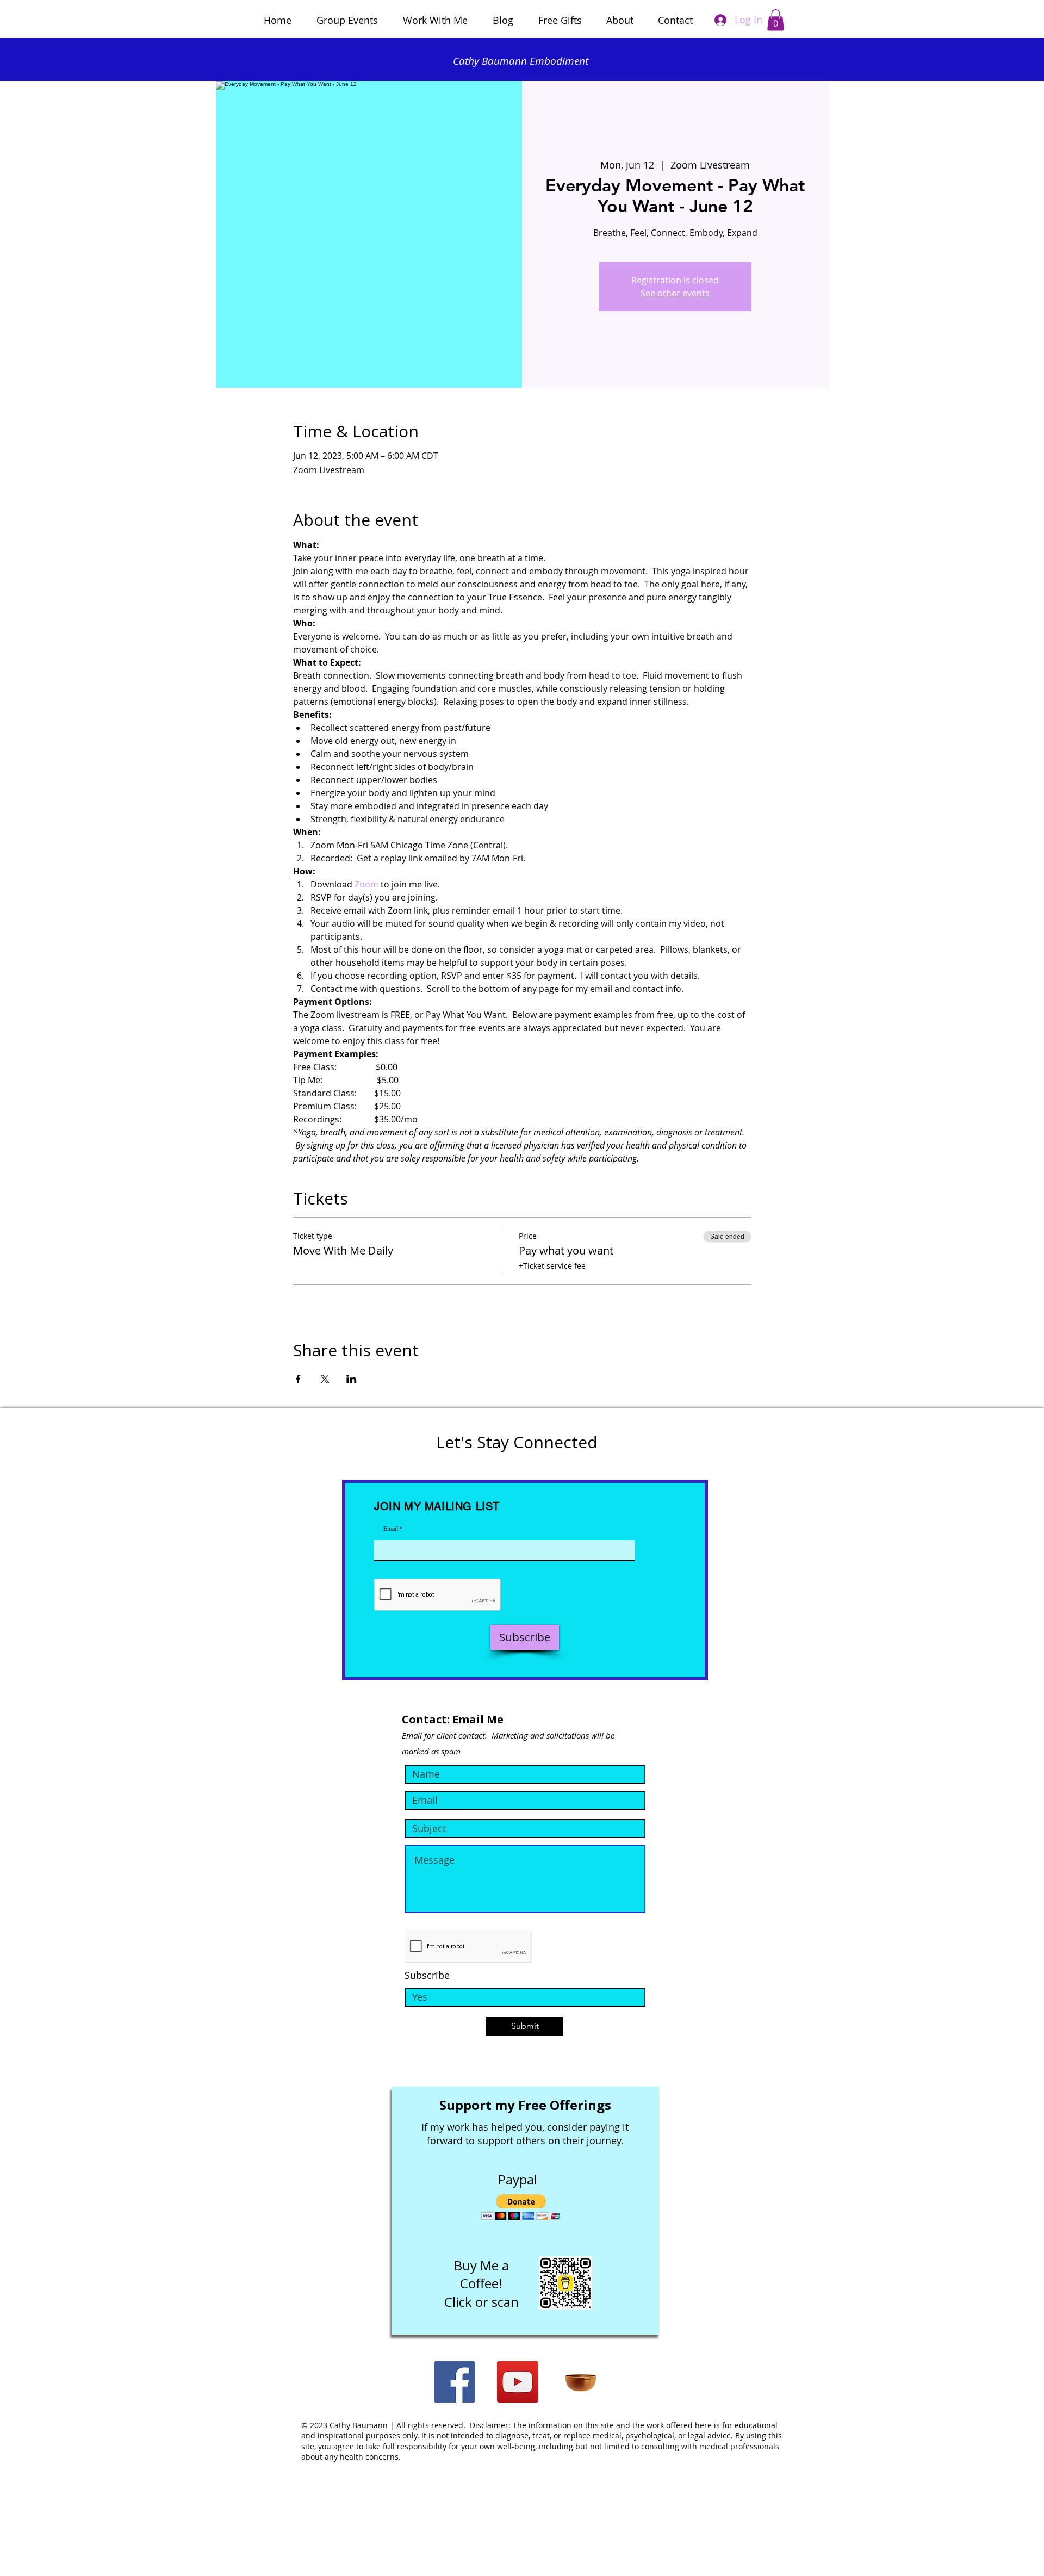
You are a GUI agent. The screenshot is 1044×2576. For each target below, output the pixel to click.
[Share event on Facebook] (298, 1379)
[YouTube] (518, 2382)
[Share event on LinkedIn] (352, 1379)
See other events (675, 293)
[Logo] (581, 2382)
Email (391, 1528)
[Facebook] (455, 2382)
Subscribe (427, 1975)
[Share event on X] (325, 1379)
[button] (776, 20)
